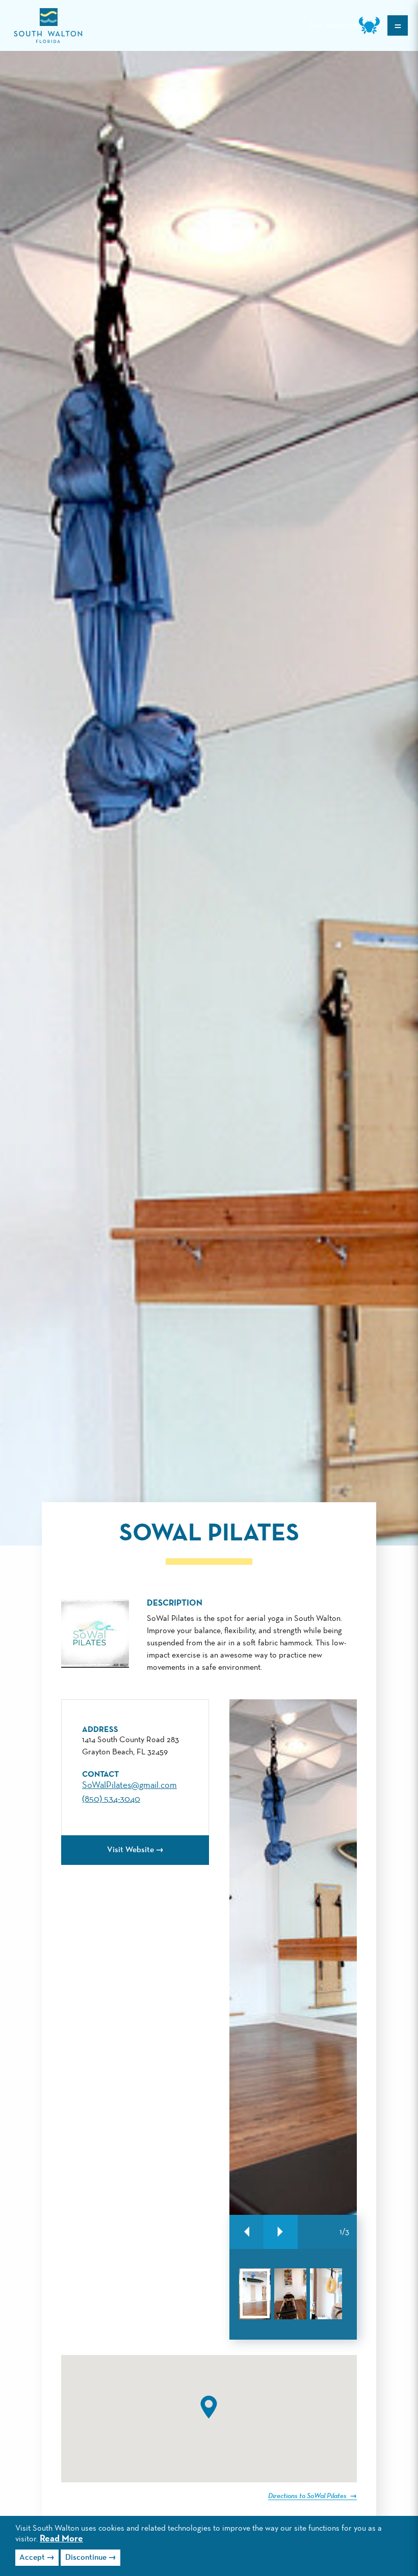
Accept (32, 2558)
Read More (61, 2539)
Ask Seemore (333, 25)
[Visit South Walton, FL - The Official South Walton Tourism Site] (48, 26)
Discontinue (86, 2558)
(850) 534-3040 (111, 1799)
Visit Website (130, 1850)
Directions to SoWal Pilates (308, 2496)
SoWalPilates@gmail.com (129, 1785)
